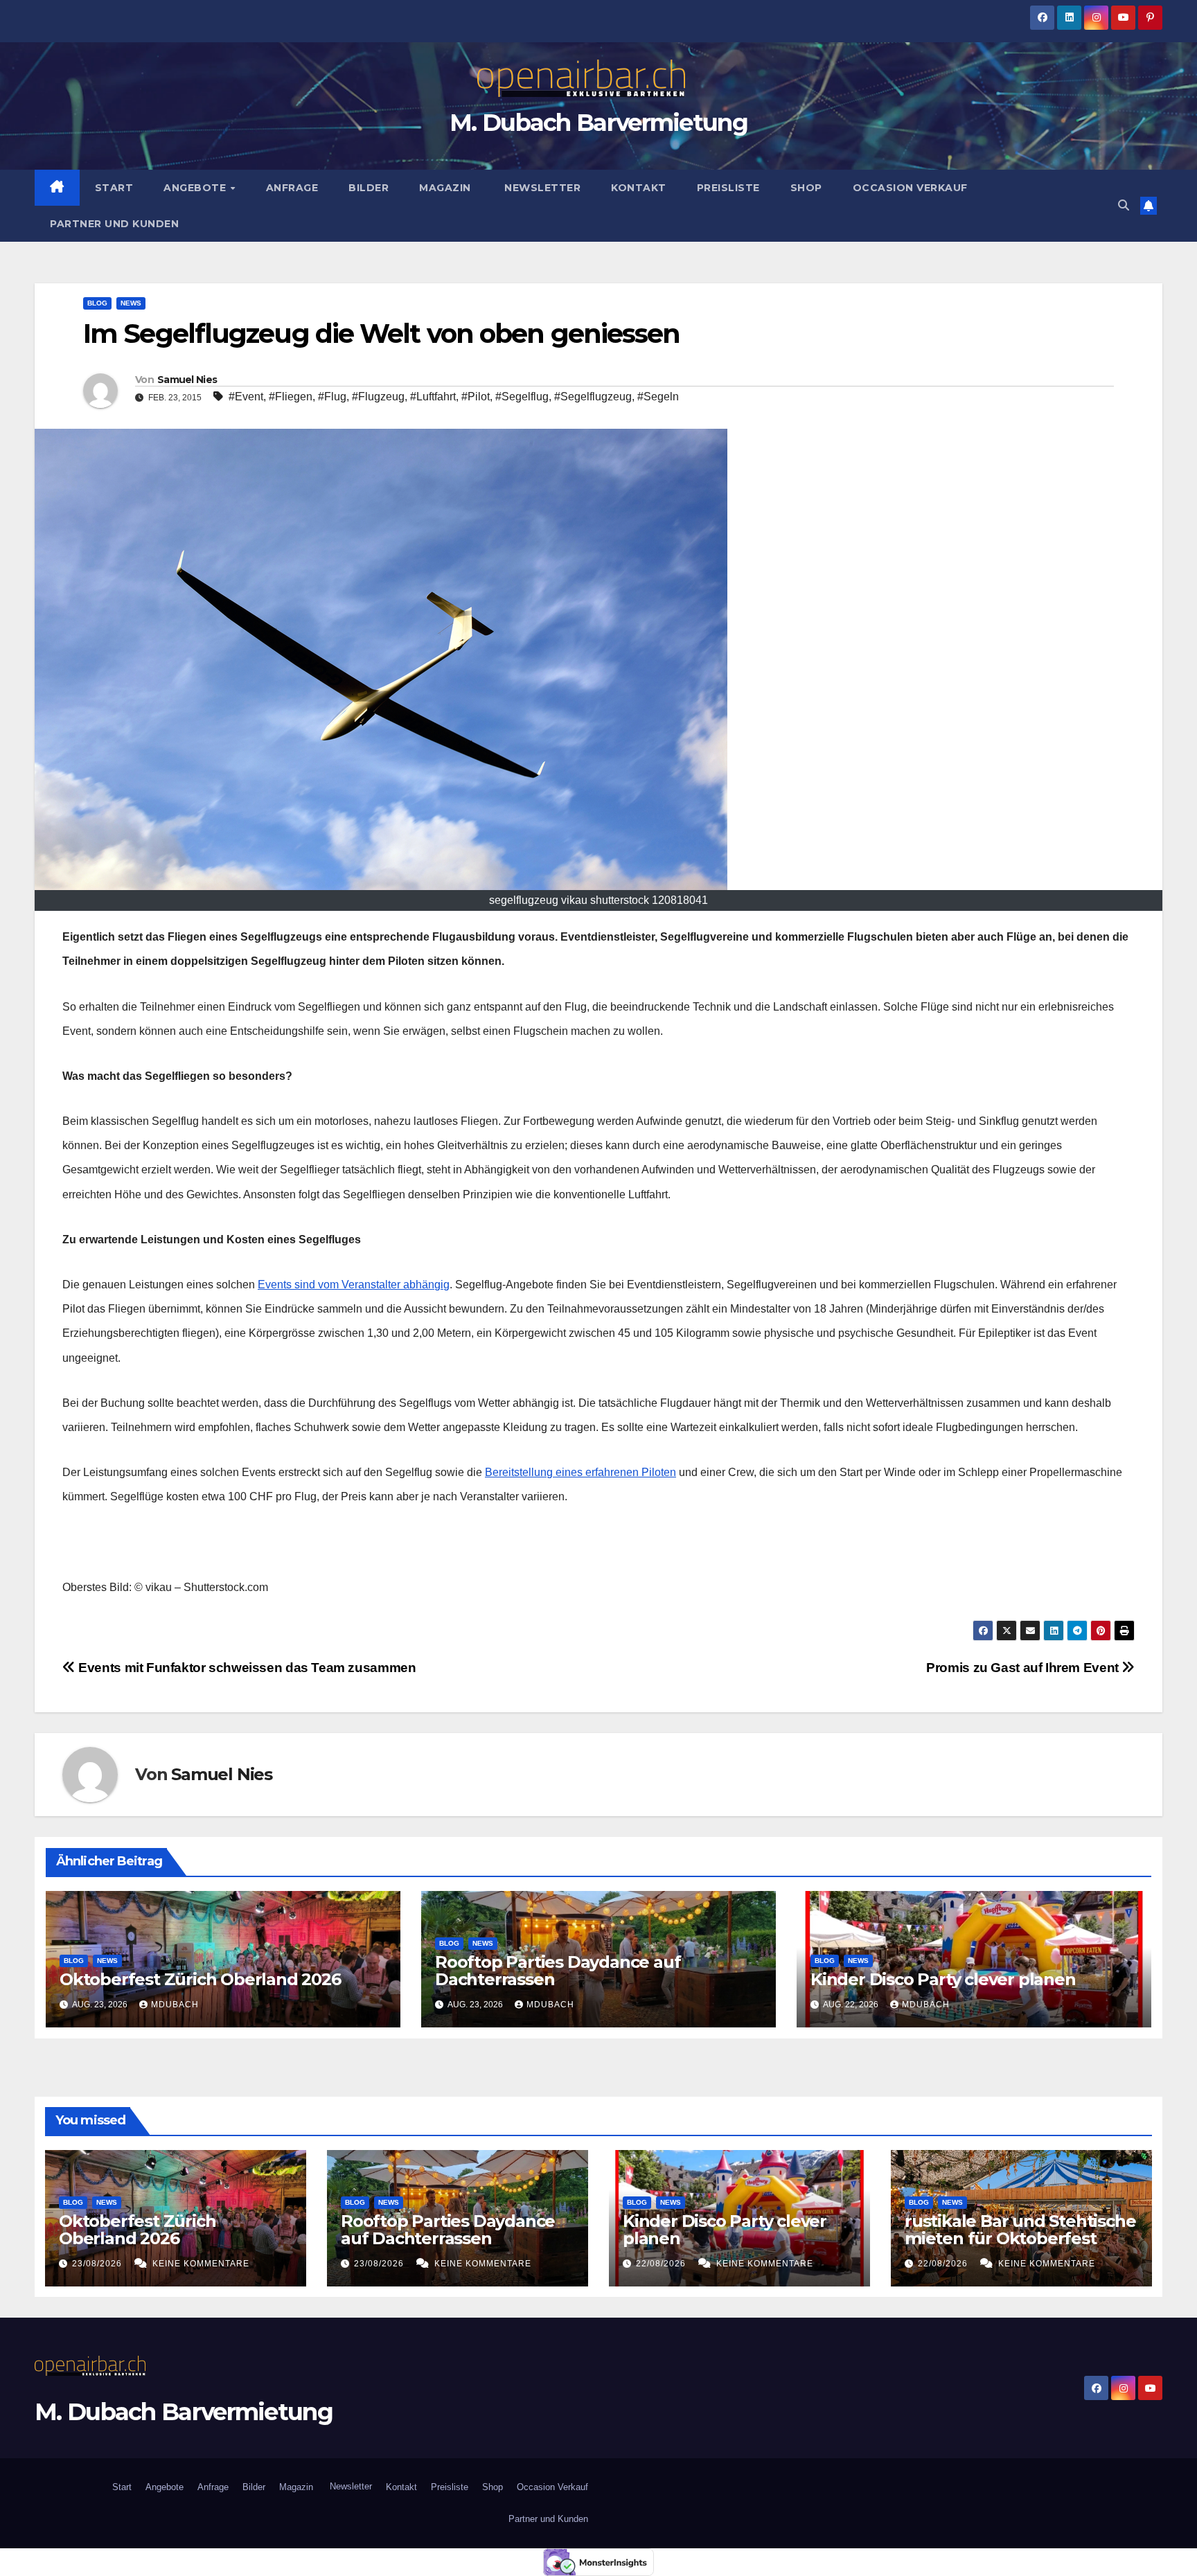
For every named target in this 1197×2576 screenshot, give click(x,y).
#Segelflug (522, 397)
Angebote (196, 188)
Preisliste (728, 188)
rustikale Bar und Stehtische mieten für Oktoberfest (1020, 2230)
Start (114, 188)
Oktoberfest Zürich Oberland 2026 (200, 1979)
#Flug (332, 397)
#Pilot (476, 397)
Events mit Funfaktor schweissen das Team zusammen (246, 1668)
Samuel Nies (187, 380)
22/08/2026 (662, 2264)
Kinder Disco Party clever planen (945, 1979)
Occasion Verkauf (910, 188)
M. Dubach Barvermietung (598, 123)
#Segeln (658, 397)
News (131, 303)
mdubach (175, 2005)
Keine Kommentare (201, 2264)
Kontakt (639, 188)
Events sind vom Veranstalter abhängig (354, 1285)
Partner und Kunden (114, 224)
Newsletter (541, 188)
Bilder (369, 188)
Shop (806, 188)
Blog (97, 303)
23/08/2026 (98, 2264)
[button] (1124, 205)
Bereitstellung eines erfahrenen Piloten (580, 1472)
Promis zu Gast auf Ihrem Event (1024, 1668)
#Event (246, 397)
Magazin (445, 188)
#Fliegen (291, 397)
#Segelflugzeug (593, 397)
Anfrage (292, 188)
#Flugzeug (378, 397)
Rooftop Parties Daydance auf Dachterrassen (558, 1971)
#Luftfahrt (433, 397)
